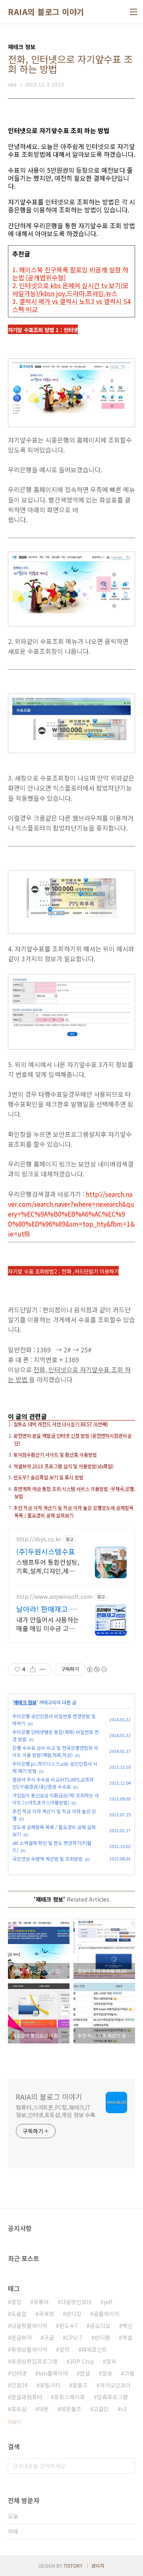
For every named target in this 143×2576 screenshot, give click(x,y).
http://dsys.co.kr (39, 1539)
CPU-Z (74, 2337)
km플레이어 (53, 2373)
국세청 (46, 2314)
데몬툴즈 (71, 2409)
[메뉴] (133, 12)
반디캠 (102, 2337)
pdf (108, 2302)
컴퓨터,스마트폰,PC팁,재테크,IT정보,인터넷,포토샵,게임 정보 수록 (56, 2111)
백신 (128, 2326)
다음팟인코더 (76, 2302)
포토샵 (19, 2409)
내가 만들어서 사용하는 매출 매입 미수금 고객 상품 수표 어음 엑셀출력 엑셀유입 (48, 1624)
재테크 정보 (25, 1702)
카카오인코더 (115, 2385)
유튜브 (41, 2302)
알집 (16, 2302)
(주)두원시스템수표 (46, 1551)
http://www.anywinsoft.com (54, 1597)
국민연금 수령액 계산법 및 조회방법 (47, 1859)
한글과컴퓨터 (27, 2397)
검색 (127, 2466)
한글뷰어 (21, 2337)
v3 (124, 2409)
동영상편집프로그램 (34, 2361)
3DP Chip (82, 2361)
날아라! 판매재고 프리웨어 (46, 1609)
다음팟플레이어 (29, 2326)
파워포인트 (94, 2349)
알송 (107, 2373)
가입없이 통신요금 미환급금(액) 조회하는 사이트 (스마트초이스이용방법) (56, 1799)
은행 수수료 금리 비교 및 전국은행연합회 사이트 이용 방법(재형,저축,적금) (55, 1751)
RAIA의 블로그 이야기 (46, 12)
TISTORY (73, 2565)
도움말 (19, 2314)
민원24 (19, 2385)
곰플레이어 (106, 2314)
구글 (49, 2337)
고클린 (101, 2409)
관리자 (98, 2565)
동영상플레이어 (29, 2349)
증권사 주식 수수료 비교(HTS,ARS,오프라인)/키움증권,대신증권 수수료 (53, 1783)
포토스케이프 (70, 2397)
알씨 (111, 2361)
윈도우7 (69, 2326)
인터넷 (19, 2373)
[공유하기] (33, 1669)
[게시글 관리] (43, 1669)
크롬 (129, 2373)
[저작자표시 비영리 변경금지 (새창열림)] (97, 1669)
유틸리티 (50, 2385)
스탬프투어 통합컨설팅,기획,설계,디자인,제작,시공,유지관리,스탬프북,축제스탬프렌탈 (48, 1566)
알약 (64, 2349)
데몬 (44, 2409)
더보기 (14, 2422)
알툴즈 (80, 2385)
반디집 (74, 2314)
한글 (85, 2373)
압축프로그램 (112, 2397)
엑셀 (127, 2337)
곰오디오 (100, 2326)
